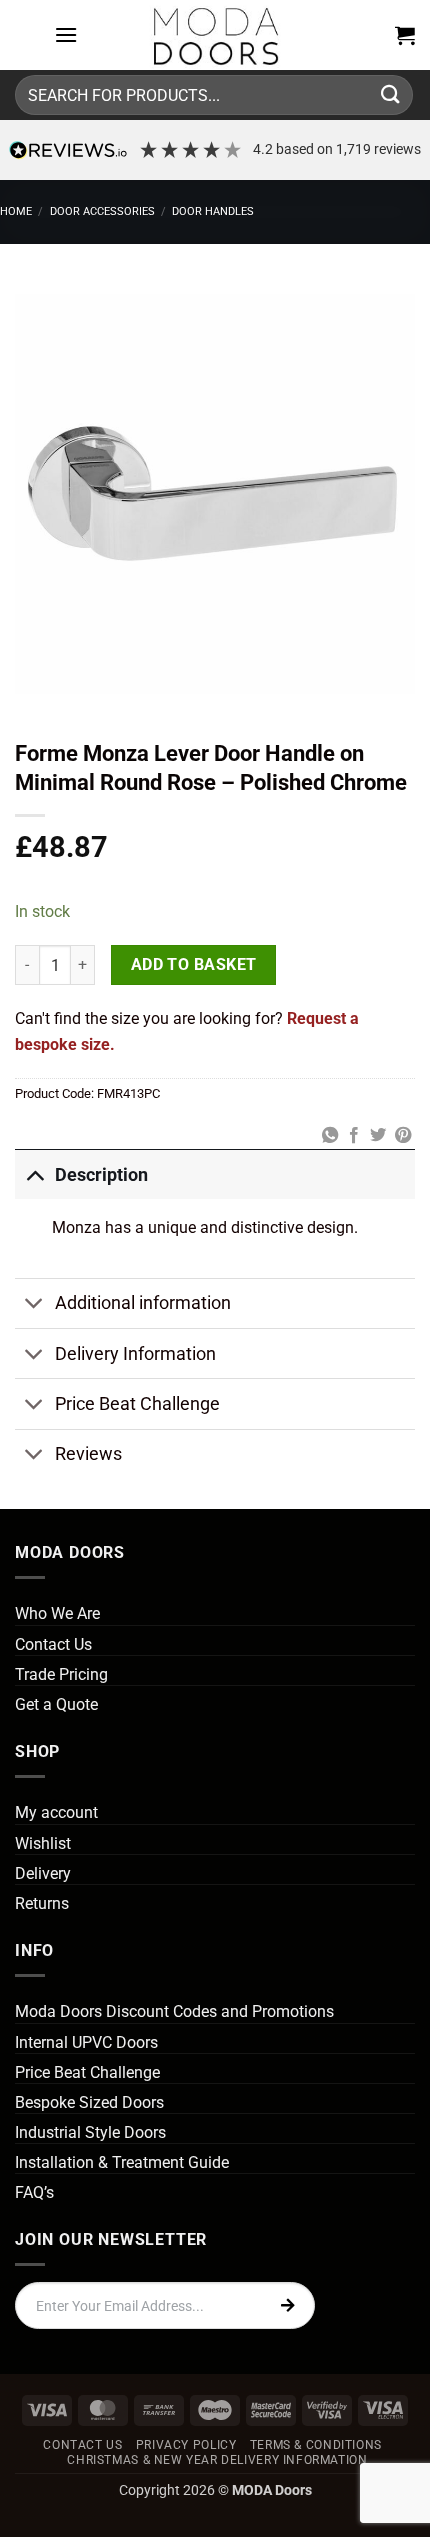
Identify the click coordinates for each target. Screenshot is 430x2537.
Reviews (88, 1454)
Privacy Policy (186, 2445)
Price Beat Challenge (137, 1404)
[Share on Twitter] (378, 1136)
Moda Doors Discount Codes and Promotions (174, 2011)
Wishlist (43, 1843)
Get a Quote (56, 1704)
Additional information (143, 1303)
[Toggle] (34, 1174)
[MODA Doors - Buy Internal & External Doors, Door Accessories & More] (215, 35)
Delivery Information (135, 1354)
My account (56, 1812)
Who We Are (57, 1613)
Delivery (43, 1873)
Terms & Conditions (316, 2445)
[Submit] (391, 94)
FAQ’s (34, 2192)
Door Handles (213, 211)
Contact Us (53, 1644)
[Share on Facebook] (354, 1136)
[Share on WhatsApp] (329, 1136)
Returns (42, 1903)
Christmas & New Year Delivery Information (217, 2460)
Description (101, 1175)
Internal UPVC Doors (86, 2042)
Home (16, 211)
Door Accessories (102, 211)
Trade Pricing (61, 1674)
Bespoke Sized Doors (89, 2102)
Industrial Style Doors (90, 2132)
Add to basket (194, 965)
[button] (66, 34)
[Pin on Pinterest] (403, 1136)
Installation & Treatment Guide (122, 2162)
